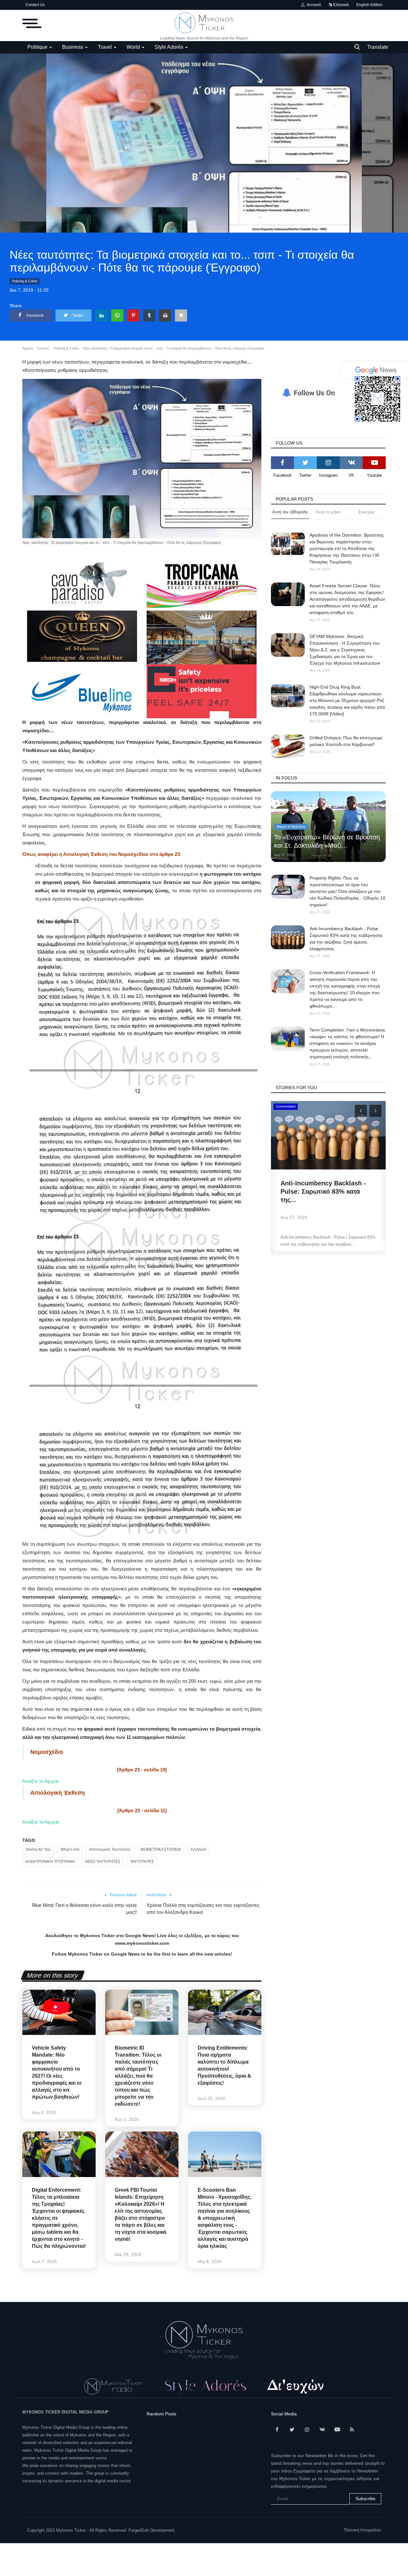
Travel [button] (106, 47)
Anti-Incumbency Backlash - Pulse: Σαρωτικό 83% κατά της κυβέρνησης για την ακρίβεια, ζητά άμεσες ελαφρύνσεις (346, 939)
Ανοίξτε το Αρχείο (41, 1781)
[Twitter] (305, 463)
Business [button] (73, 47)
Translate (378, 47)
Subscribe (365, 2499)
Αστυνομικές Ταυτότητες (110, 1849)
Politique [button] (38, 47)
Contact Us (35, 5)
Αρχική (28, 348)
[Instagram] (328, 463)
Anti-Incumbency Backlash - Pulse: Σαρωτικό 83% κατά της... (323, 1191)
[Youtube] (374, 463)
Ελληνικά (340, 5)
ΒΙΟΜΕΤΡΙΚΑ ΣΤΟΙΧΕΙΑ (161, 1849)
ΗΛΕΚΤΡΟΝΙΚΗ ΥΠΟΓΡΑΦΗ (50, 1862)
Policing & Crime (25, 281)
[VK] (351, 463)
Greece (43, 348)
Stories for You (38, 1849)
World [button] (134, 47)
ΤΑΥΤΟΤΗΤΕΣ (142, 1862)
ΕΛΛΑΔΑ (199, 1849)
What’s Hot (70, 1849)
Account (313, 5)
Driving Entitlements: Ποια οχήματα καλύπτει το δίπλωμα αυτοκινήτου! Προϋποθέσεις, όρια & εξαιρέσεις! (224, 2065)
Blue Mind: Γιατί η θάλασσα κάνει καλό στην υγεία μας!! (84, 1909)
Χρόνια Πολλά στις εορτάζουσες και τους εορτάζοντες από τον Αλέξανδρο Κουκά (203, 1909)
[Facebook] (282, 463)
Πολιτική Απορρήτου (362, 2530)
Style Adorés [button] (170, 47)
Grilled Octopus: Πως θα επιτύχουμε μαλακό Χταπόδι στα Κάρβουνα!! (346, 741)
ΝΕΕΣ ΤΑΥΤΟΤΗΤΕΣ (103, 1862)
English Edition (369, 5)
